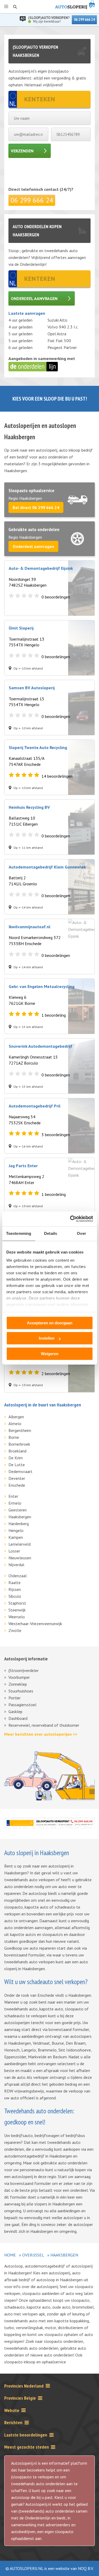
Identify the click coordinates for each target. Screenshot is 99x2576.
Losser (14, 1551)
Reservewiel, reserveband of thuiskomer (44, 1725)
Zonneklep (18, 1684)
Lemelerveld (20, 1544)
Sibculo (15, 1596)
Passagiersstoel (22, 1705)
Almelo (15, 1424)
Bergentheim (20, 1430)
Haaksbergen (20, 1517)
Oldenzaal (18, 1576)
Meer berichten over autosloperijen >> (41, 1734)
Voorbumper (19, 1677)
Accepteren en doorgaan (50, 1323)
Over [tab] (81, 1233)
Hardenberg (19, 1524)
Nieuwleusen (20, 1558)
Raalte (15, 1582)
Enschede (17, 1485)
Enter (13, 1496)
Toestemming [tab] (19, 1233)
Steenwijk (17, 1610)
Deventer (17, 1478)
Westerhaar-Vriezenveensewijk (35, 1624)
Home (10, 2255)
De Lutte (17, 1465)
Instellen (47, 1338)
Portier (15, 1698)
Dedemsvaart (20, 1471)
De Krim (16, 1458)
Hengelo (16, 1530)
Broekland (17, 1451)
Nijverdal (16, 1565)
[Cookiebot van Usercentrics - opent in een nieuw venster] (70, 1219)
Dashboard (18, 1718)
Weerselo (17, 1617)
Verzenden (22, 151)
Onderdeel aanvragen (34, 298)
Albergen (16, 1417)
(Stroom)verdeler (23, 1670)
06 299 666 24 (84, 20)
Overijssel (33, 2255)
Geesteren (18, 1510)
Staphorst (17, 1603)
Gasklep (15, 1711)
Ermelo (15, 1503)
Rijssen (15, 1589)
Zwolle (15, 1630)
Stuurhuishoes (21, 1691)
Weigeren (50, 1354)
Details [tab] (51, 1233)
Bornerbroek (19, 1444)
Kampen (16, 1537)
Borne (14, 1437)
